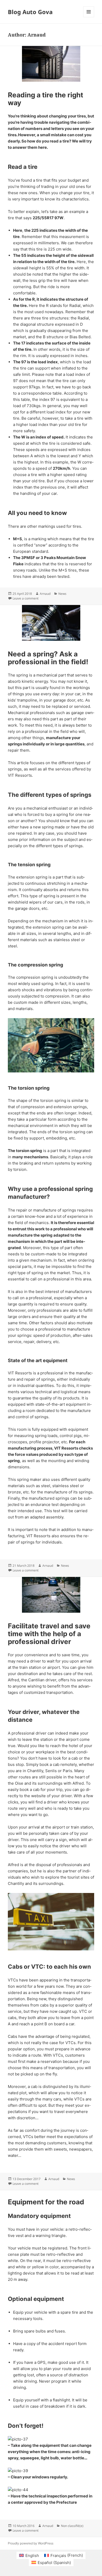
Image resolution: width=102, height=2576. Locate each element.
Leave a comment (25, 598)
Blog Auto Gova (30, 12)
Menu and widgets (89, 17)
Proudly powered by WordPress (31, 2543)
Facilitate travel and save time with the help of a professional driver (49, 1634)
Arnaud (45, 594)
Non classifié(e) (72, 2526)
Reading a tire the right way (46, 99)
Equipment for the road (46, 2202)
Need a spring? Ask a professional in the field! (48, 658)
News (62, 594)
